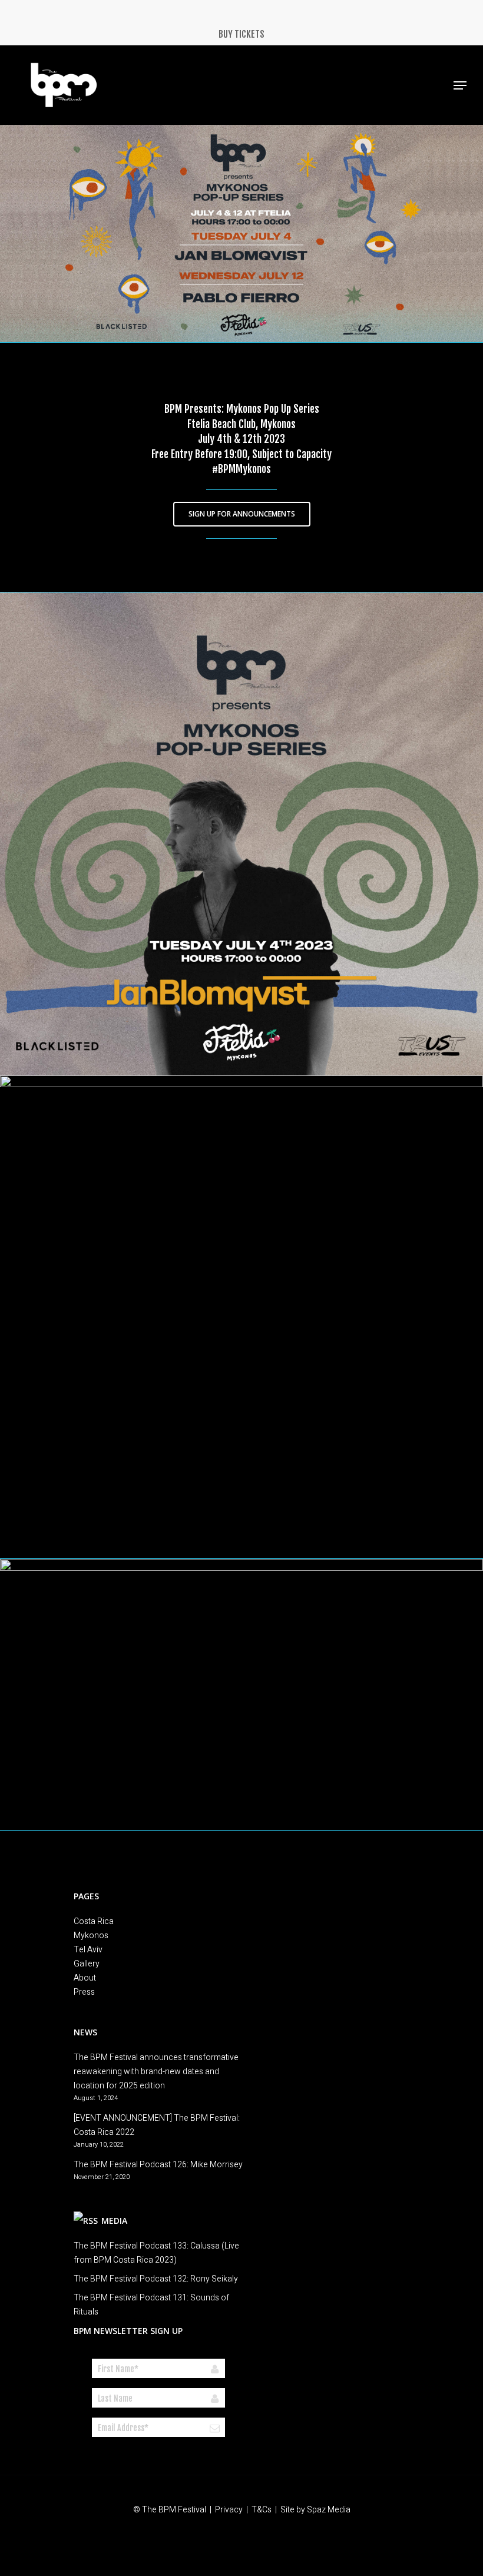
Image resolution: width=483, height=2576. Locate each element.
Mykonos (91, 1936)
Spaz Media (329, 2510)
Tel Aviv (88, 1950)
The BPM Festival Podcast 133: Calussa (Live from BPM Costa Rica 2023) (156, 2253)
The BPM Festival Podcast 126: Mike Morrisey (158, 2165)
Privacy (229, 2510)
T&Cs (262, 2510)
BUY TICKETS (241, 34)
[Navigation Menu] (460, 85)
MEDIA (114, 2221)
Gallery (87, 1964)
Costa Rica (94, 1921)
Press (84, 1992)
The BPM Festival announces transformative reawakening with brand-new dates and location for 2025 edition (156, 2072)
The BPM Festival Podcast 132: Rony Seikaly (156, 2279)
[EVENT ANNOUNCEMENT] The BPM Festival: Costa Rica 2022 (157, 2125)
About (85, 1978)
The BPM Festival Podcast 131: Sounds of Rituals (151, 2305)
